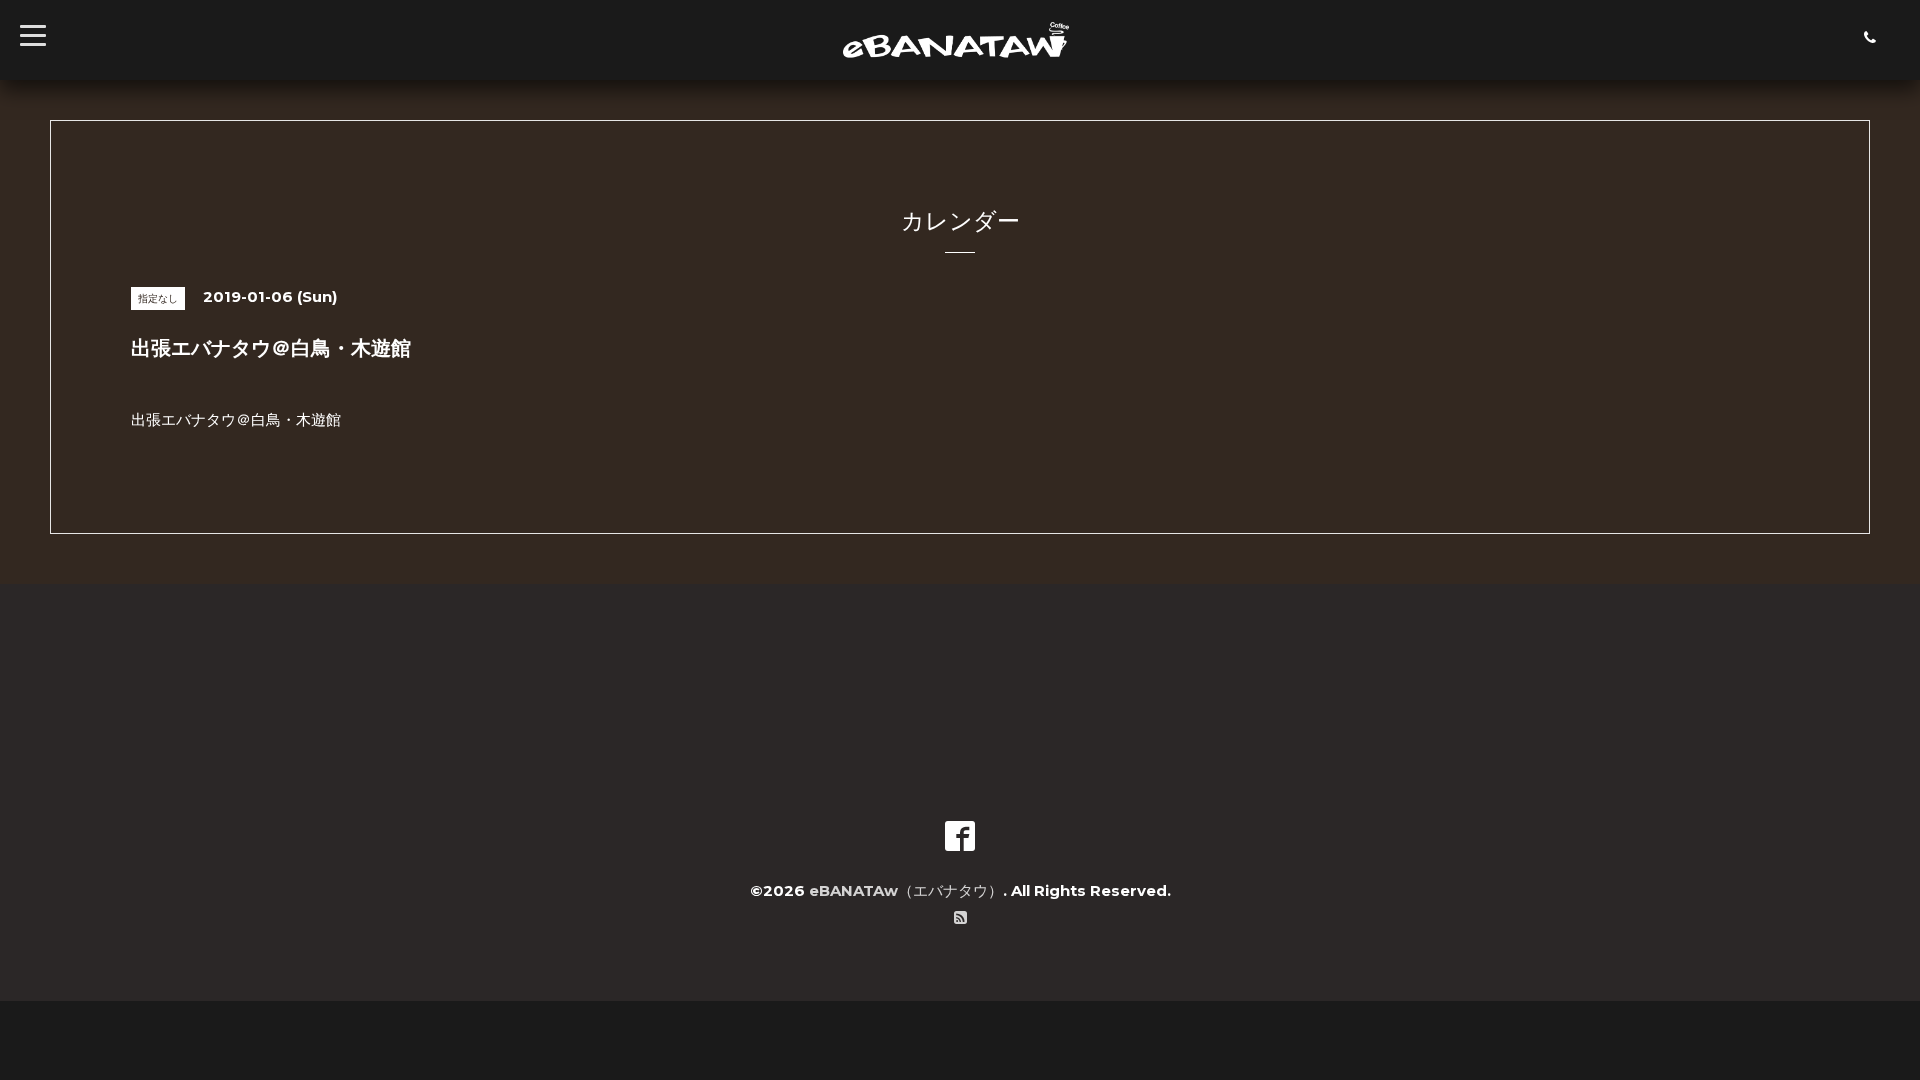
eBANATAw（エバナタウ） (906, 890)
